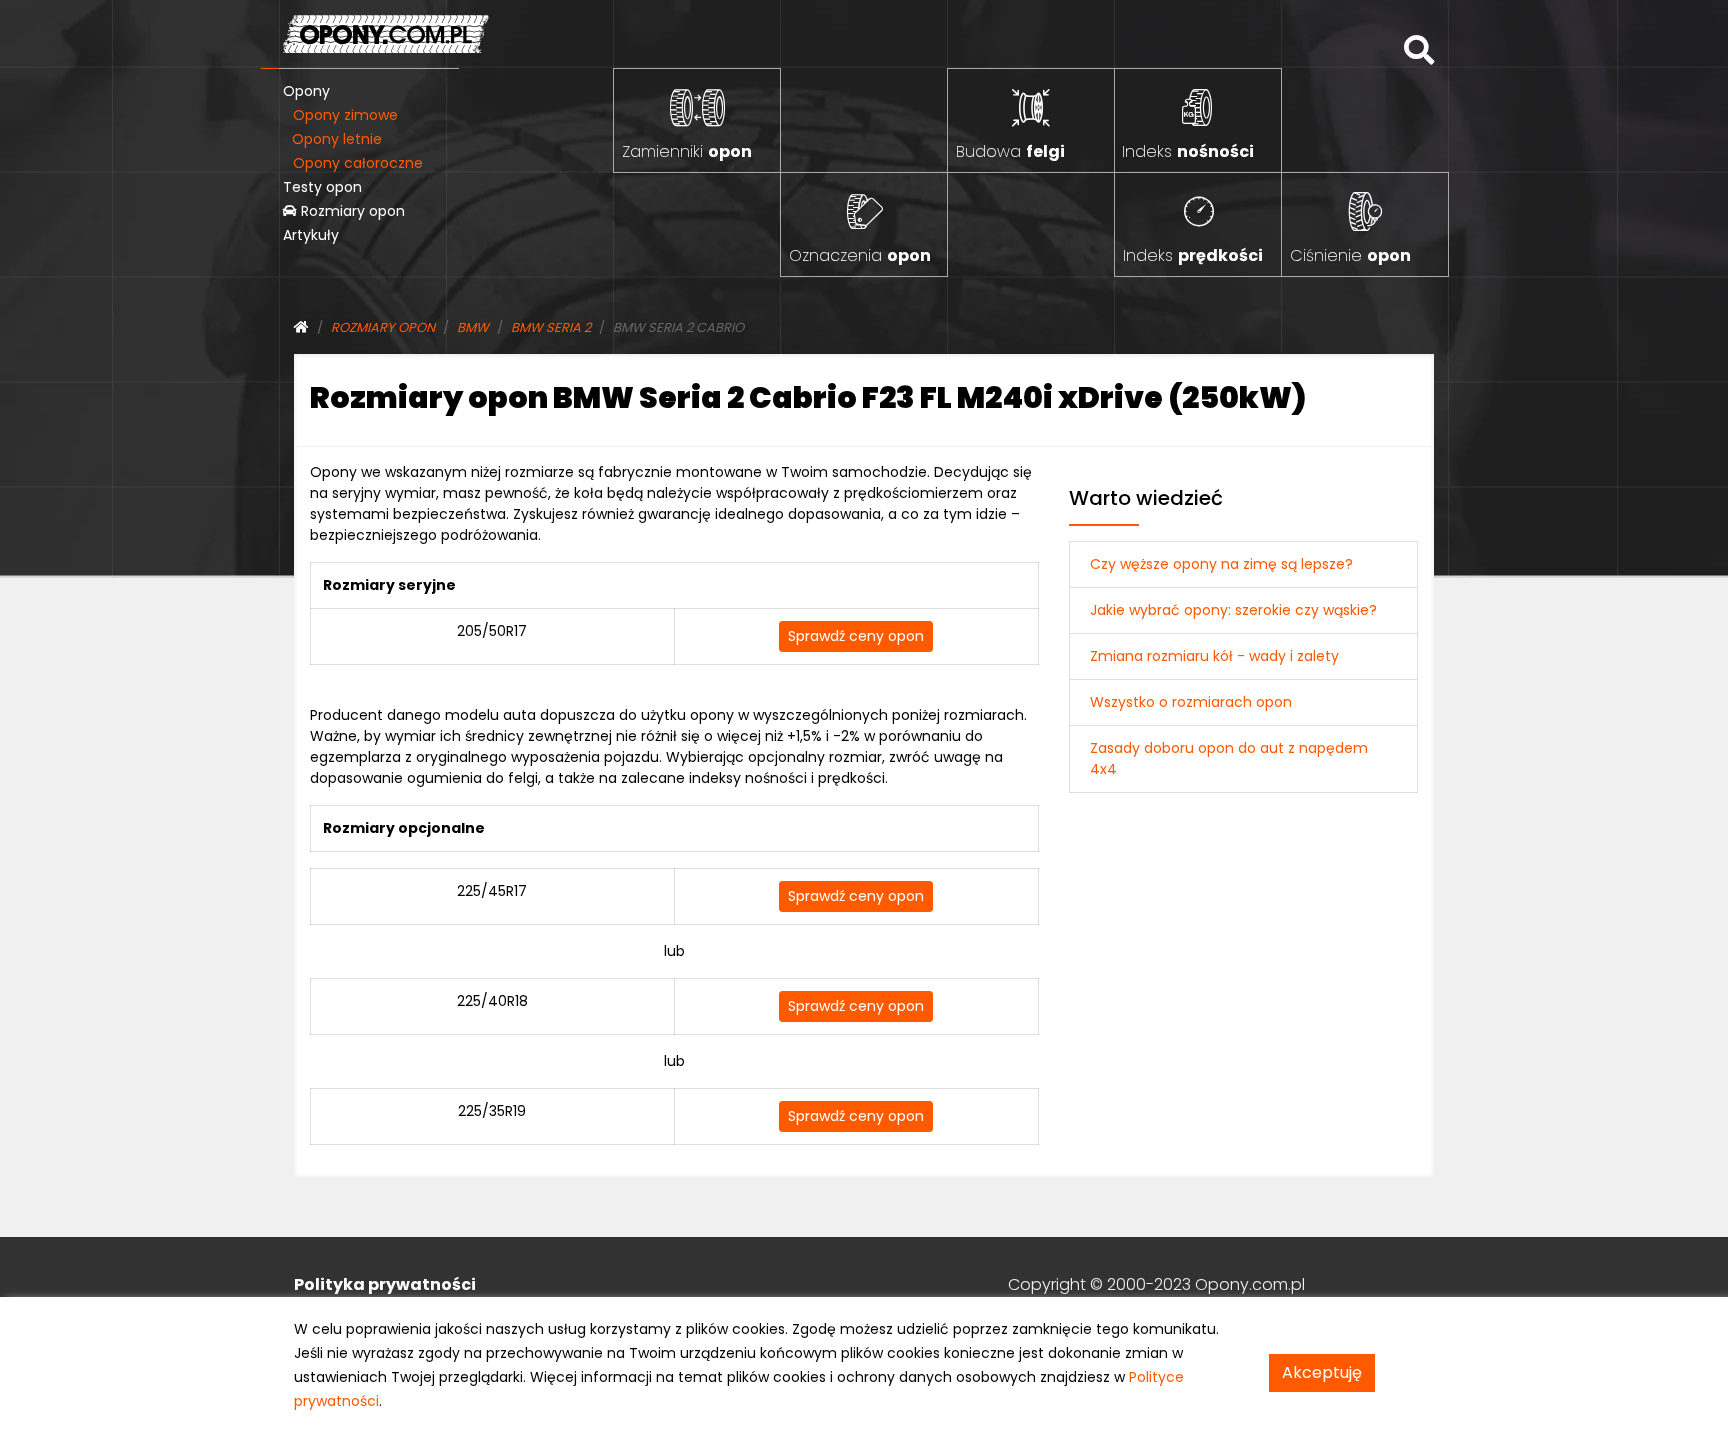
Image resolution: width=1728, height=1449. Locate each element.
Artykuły (311, 235)
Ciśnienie (1350, 255)
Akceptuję (1322, 1372)
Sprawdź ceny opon (856, 636)
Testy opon (322, 187)
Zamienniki (687, 151)
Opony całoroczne (358, 163)
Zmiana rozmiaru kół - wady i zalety (1214, 656)
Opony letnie (337, 139)
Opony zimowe (345, 115)
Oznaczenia (860, 255)
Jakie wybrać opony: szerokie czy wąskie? (1233, 610)
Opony (306, 91)
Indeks (1188, 151)
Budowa (1010, 151)
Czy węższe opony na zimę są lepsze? (1221, 564)
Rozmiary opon (351, 211)
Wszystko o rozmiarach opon (1191, 702)
